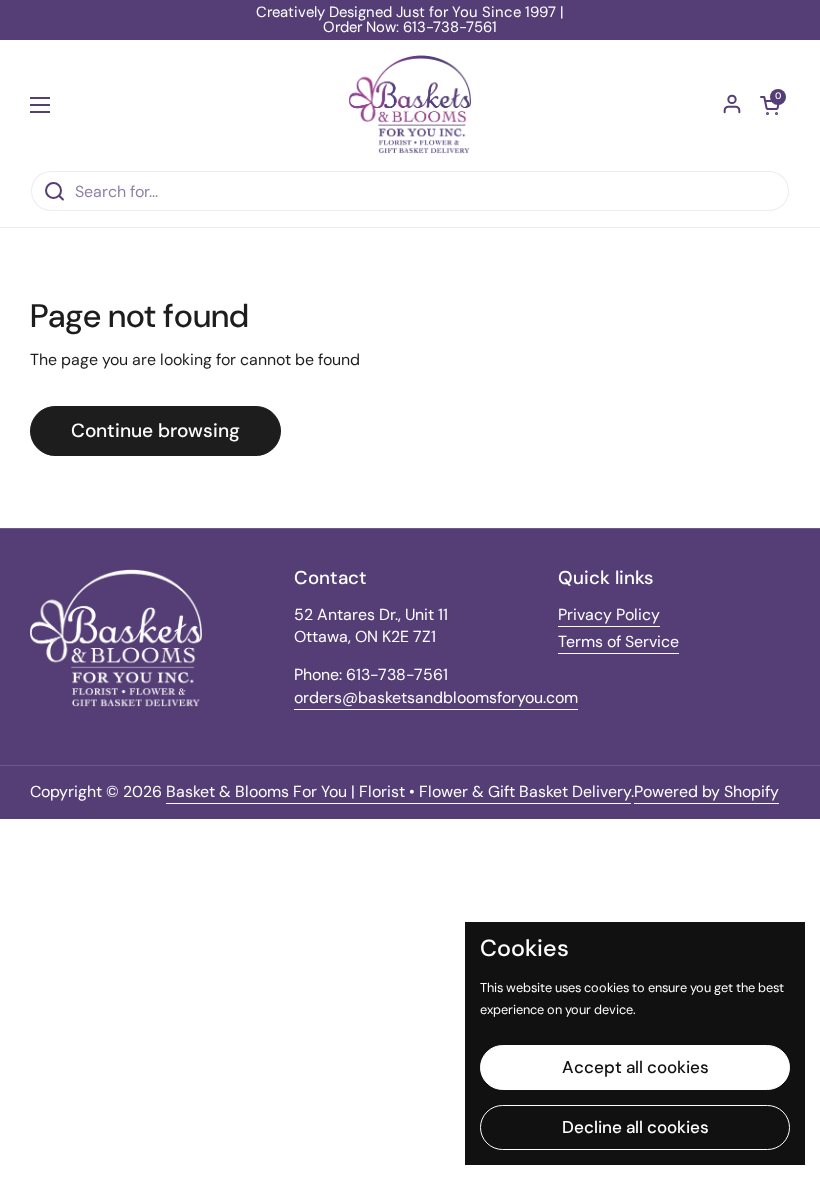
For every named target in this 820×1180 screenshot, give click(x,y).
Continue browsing (155, 430)
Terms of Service (618, 641)
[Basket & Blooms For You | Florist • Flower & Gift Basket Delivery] (410, 105)
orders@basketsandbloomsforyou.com (436, 697)
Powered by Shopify (706, 791)
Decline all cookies (635, 1127)
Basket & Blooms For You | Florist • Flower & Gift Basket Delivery (398, 791)
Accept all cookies (635, 1067)
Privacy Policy (609, 614)
